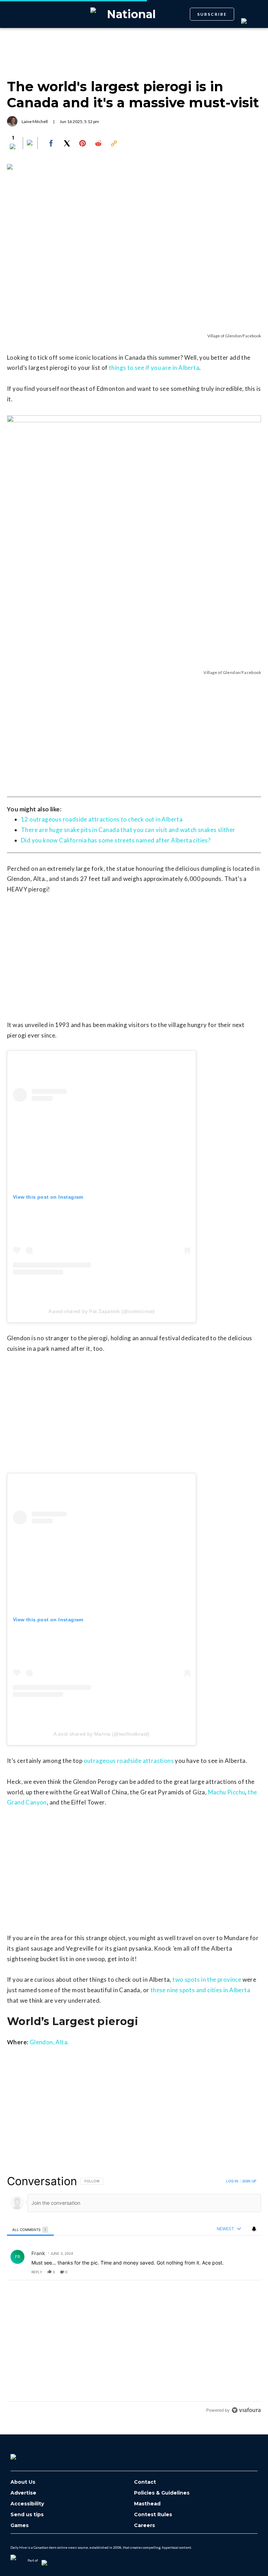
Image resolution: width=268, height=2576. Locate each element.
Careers (144, 2525)
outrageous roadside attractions (129, 1761)
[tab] (30, 2229)
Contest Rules (153, 2515)
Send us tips (27, 2515)
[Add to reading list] (30, 143)
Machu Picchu (227, 1792)
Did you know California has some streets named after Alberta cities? (116, 840)
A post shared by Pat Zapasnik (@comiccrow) (102, 1311)
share (233, 2272)
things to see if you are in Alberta (154, 368)
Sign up (249, 2181)
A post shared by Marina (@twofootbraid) (102, 1734)
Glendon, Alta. (49, 2042)
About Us (23, 2482)
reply (37, 2272)
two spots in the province (207, 1979)
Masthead (147, 2504)
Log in (232, 2181)
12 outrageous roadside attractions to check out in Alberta (102, 819)
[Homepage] (25, 2454)
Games (20, 2525)
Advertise (23, 2493)
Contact (145, 2482)
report (249, 2272)
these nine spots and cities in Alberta (200, 1990)
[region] (134, 2295)
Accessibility (27, 2504)
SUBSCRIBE (212, 14)
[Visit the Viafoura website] (246, 2410)
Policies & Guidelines (162, 2493)
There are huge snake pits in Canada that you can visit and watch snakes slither (128, 830)
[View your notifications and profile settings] (254, 2229)
